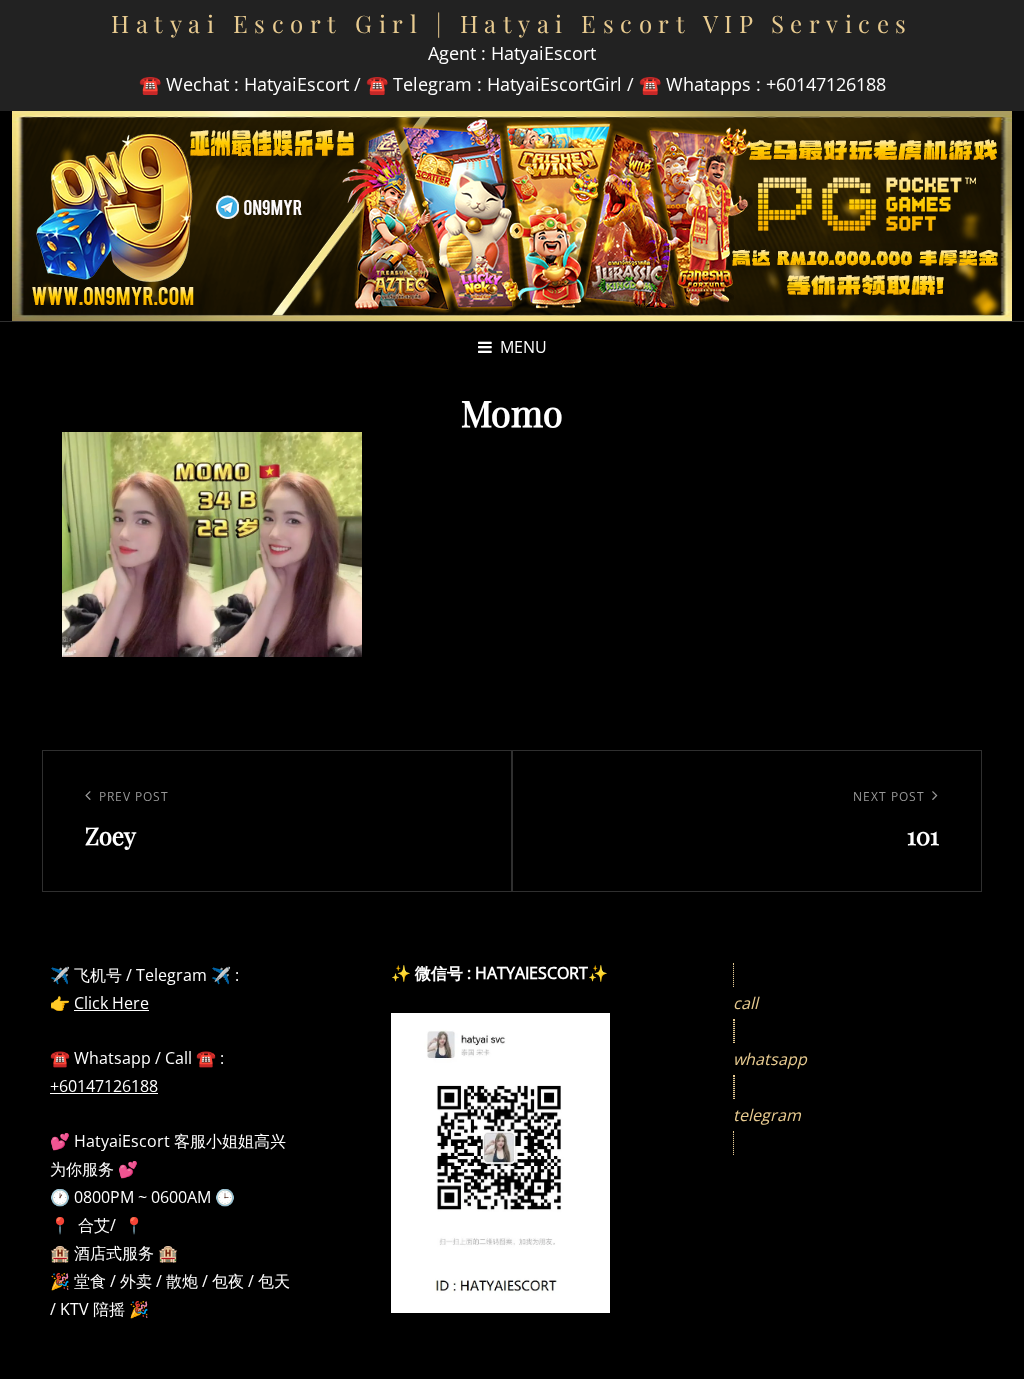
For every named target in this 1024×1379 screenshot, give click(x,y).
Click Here (111, 1003)
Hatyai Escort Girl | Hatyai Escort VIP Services (512, 23)
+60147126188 (104, 1086)
